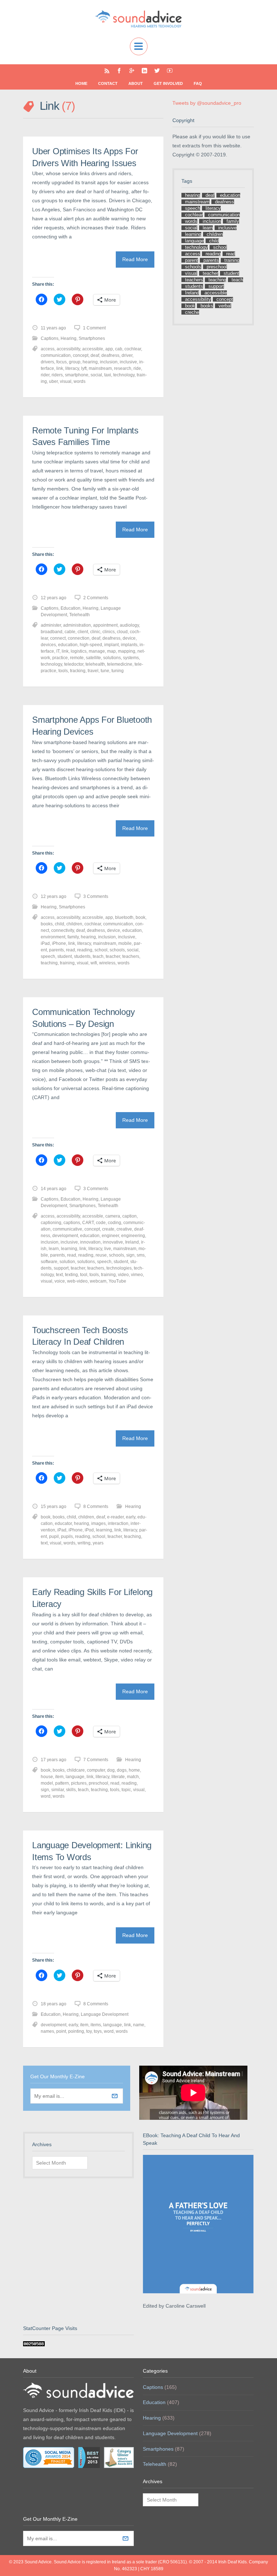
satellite (93, 658)
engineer (110, 1236)
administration (77, 625)
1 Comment (94, 328)
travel (93, 671)
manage (97, 651)
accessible (93, 349)
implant (111, 645)
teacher (113, 956)
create (108, 1229)
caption (129, 1216)
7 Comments (96, 1760)
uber (53, 381)
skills (71, 1790)
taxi (108, 375)
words (80, 381)
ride (137, 368)
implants (129, 645)
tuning (118, 671)
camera (113, 1216)
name (139, 2025)
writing (84, 1543)
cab (119, 349)
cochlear (133, 349)
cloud (122, 632)
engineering (133, 1236)
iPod (89, 1530)
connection (79, 638)
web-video (77, 1281)
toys (98, 2031)
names (47, 2031)
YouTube (117, 1281)
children (74, 924)
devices (48, 645)
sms (141, 1255)
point (61, 2031)
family (73, 937)
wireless (107, 963)
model (47, 1783)
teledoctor (74, 664)
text (59, 1275)
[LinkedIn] (144, 71)
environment (53, 937)
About (136, 83)
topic (126, 1790)
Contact (108, 83)
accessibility (68, 349)
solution (67, 1262)
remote (77, 658)
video (123, 1275)
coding (115, 1223)
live (108, 1249)
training (67, 963)
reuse (101, 1255)
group (75, 362)
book (140, 917)
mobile (125, 943)
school (101, 950)
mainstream (100, 368)
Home (81, 83)
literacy (72, 368)
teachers (131, 956)
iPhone (59, 943)
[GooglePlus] (132, 71)
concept (81, 355)
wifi (94, 963)
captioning (51, 1223)
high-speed (91, 645)
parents (56, 950)
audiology (129, 625)
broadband (52, 632)
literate (118, 1777)
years (98, 1543)
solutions (112, 658)
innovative (113, 1242)
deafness (110, 355)
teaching (49, 963)
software (49, 1262)
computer (96, 1770)
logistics (79, 651)
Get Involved (168, 83)
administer (51, 625)
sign (130, 1255)
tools (63, 671)
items (96, 2025)
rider (45, 375)
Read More (135, 259)
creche (192, 312)
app (109, 349)
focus (61, 362)
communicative (67, 1229)
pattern (62, 1783)
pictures (79, 1783)
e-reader (115, 1517)
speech (48, 956)
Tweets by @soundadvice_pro (207, 103)
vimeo (137, 1275)
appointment (105, 625)
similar (58, 1790)
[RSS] (107, 71)
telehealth (95, 664)
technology (124, 375)
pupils (67, 1536)
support (61, 1268)
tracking (78, 671)
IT (58, 651)
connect (58, 638)
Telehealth (80, 615)
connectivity (63, 930)
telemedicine (120, 664)
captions (72, 1223)
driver (127, 355)
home (134, 1770)
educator (63, 1523)
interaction (118, 1523)
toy (89, 2031)
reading (85, 950)
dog (111, 1770)
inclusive (128, 362)
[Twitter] (157, 71)
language (75, 1777)
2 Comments (96, 598)
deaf (95, 355)
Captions (50, 338)
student (65, 956)
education (68, 645)
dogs (122, 1770)
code (101, 1223)
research (123, 368)
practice (60, 658)
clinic (95, 632)
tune (105, 671)
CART (88, 1223)
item (59, 1777)
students (82, 956)
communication (56, 355)
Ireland (132, 1242)
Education (71, 608)
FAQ (198, 83)
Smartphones (92, 338)
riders (57, 375)
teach (98, 956)
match (133, 1777)
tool (84, 1275)
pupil (54, 1536)
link (60, 368)
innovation (90, 1242)
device (129, 638)
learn (54, 1249)
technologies (119, 1268)
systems (131, 658)
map (111, 651)
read (71, 950)
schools (117, 950)
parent (192, 260)
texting (71, 1275)
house (47, 1777)
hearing (90, 362)
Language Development (105, 2014)
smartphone (77, 375)
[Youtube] (170, 71)
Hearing (69, 338)
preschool (98, 1783)
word (46, 1796)
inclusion (109, 362)
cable (70, 632)
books (47, 924)
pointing (76, 2031)
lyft (84, 368)
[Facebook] (119, 71)
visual (66, 381)
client (83, 632)
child (60, 924)
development (65, 1236)
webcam (98, 1281)
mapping (127, 651)
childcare (76, 1770)
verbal (225, 306)
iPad (45, 943)
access (48, 349)
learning (69, 1249)
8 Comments (96, 1507)
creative (124, 1229)
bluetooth (124, 917)
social (96, 375)
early (131, 1517)
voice (60, 1281)
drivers (47, 362)
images (98, 1523)
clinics (109, 632)
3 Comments (96, 896)
